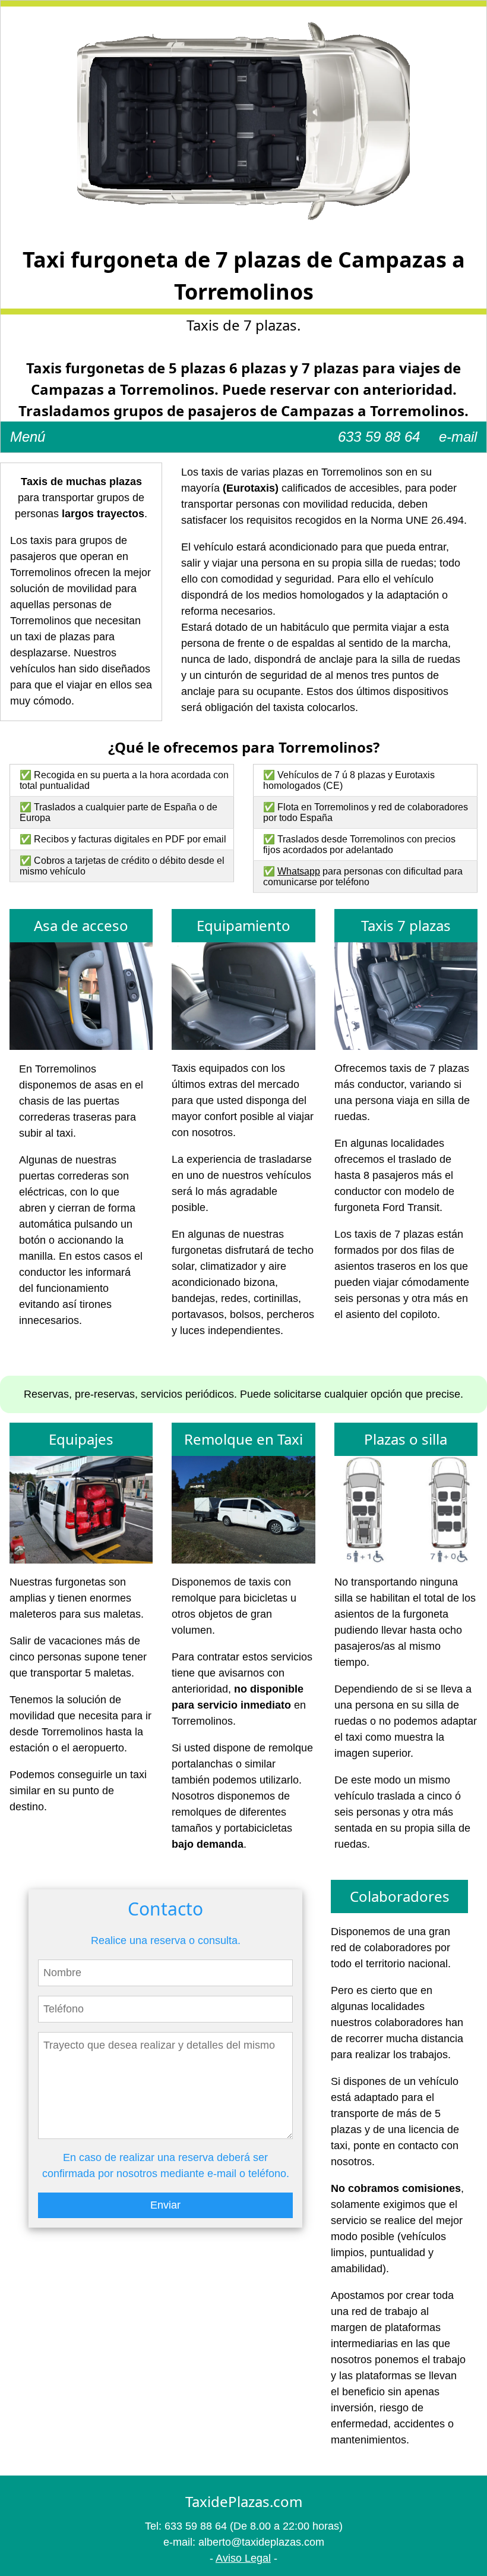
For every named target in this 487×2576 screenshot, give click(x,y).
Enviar (165, 2205)
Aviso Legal (243, 2558)
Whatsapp (299, 871)
